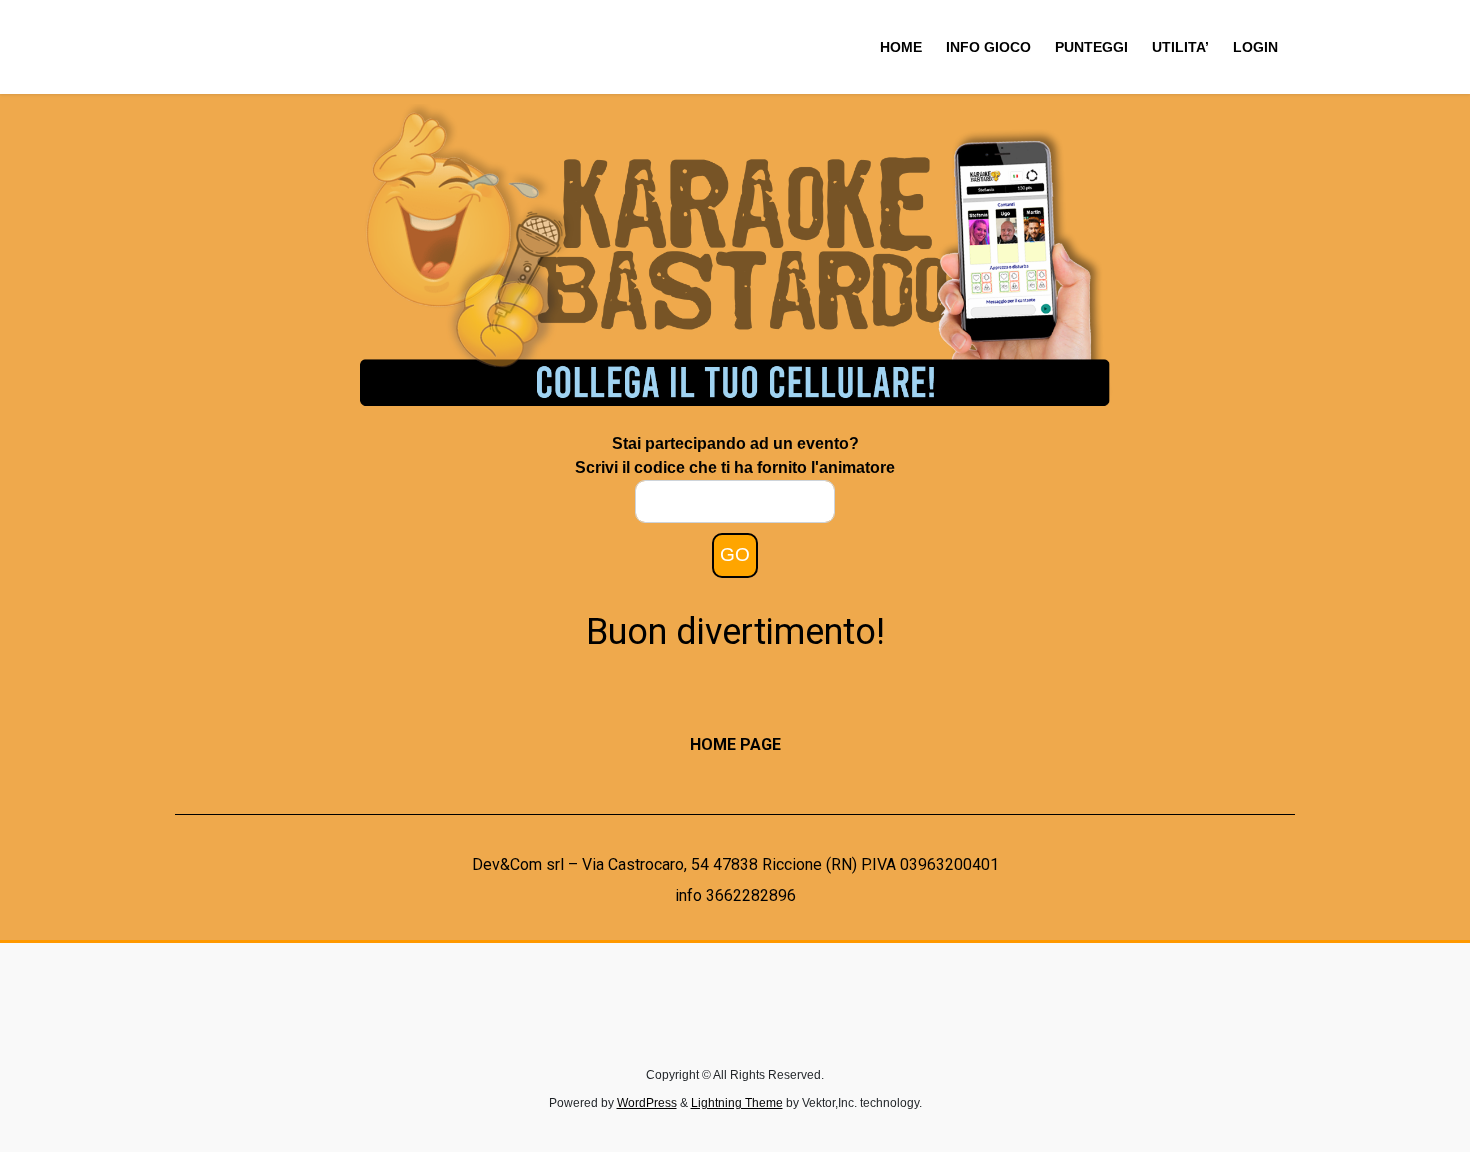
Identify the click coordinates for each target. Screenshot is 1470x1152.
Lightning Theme (737, 1103)
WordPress (647, 1103)
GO (735, 554)
